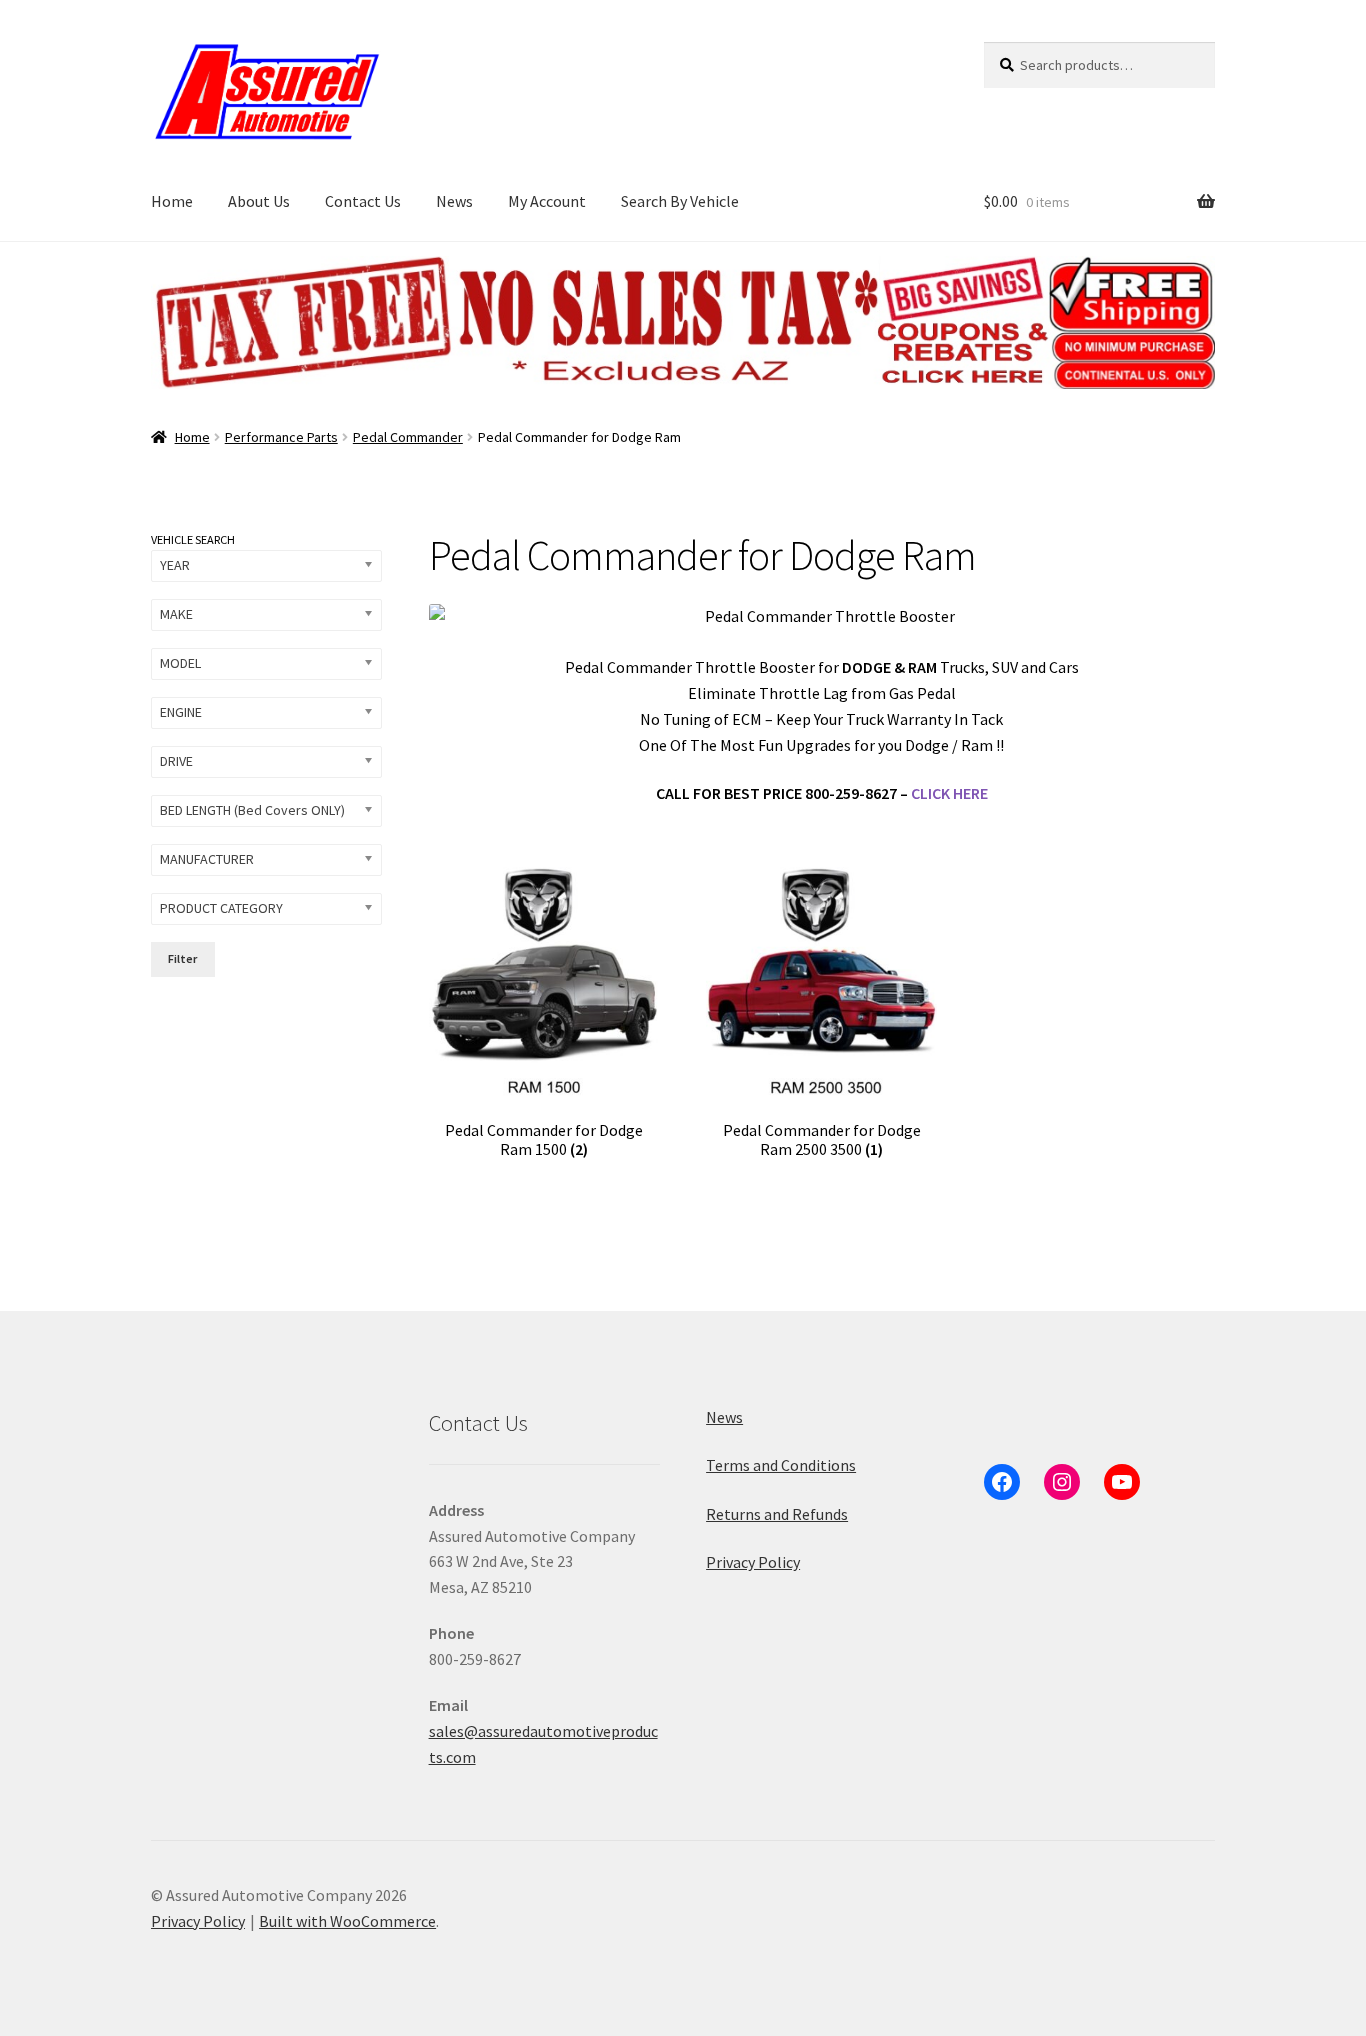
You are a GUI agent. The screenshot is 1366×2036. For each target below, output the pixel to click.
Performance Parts (281, 437)
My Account (547, 201)
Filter (182, 958)
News (454, 201)
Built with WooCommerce (347, 1921)
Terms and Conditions (781, 1465)
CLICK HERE (949, 793)
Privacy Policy (753, 1562)
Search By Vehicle (680, 201)
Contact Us (363, 201)
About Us (259, 201)
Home (172, 201)
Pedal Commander (408, 437)
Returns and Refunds (777, 1514)
